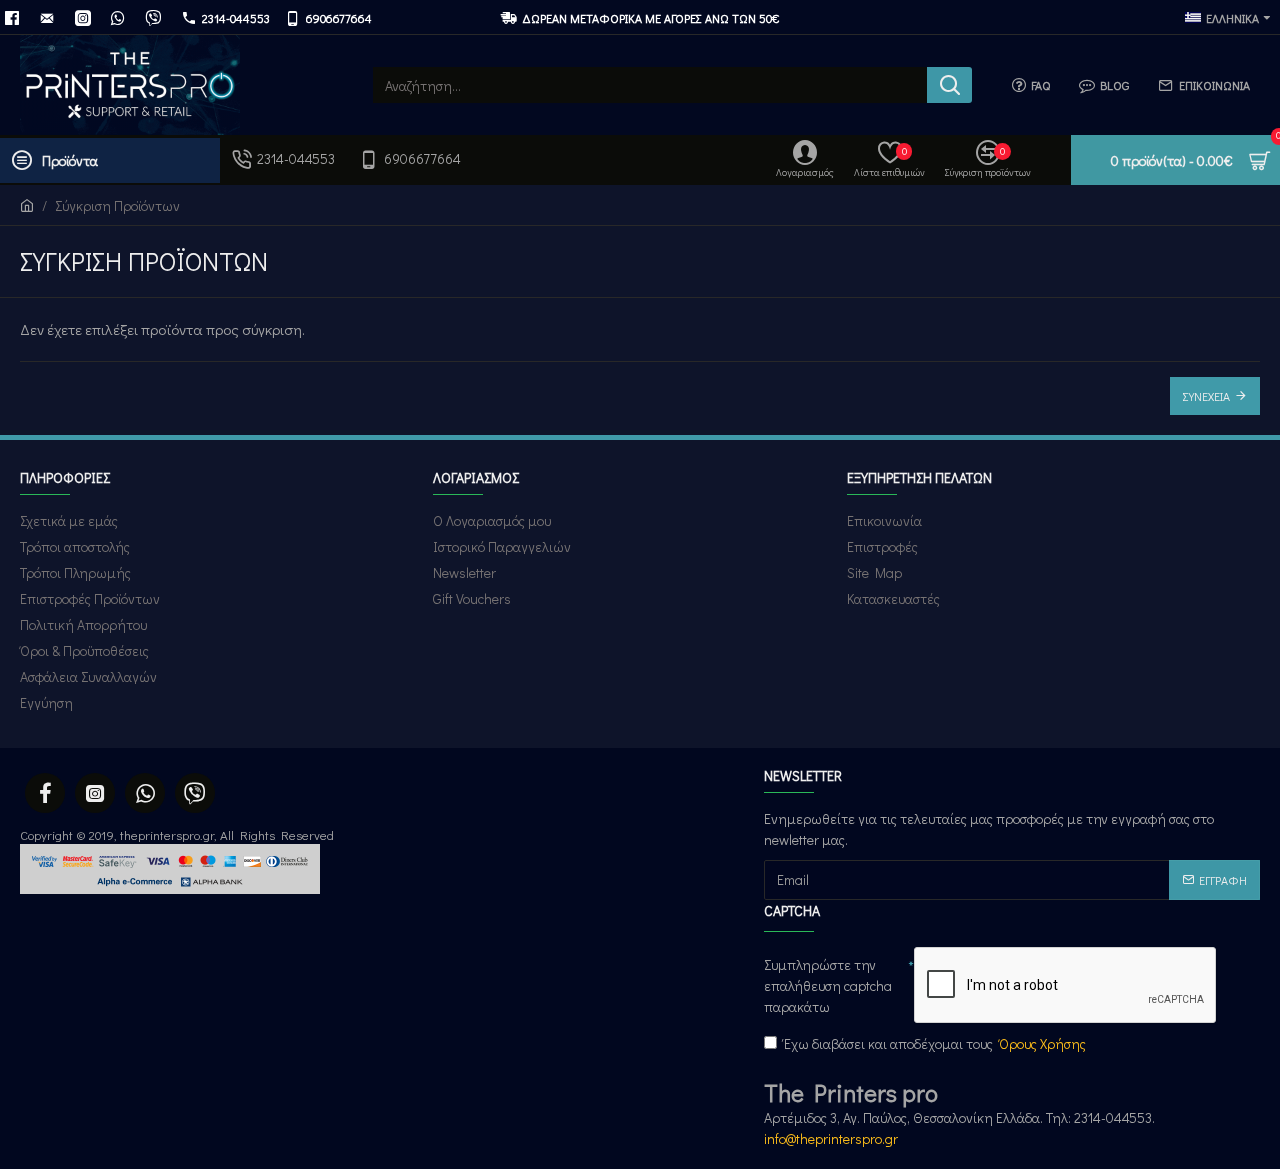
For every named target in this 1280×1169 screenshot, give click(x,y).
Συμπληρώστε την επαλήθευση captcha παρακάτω (828, 985)
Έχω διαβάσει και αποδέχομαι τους (935, 1043)
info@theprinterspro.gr (831, 1138)
